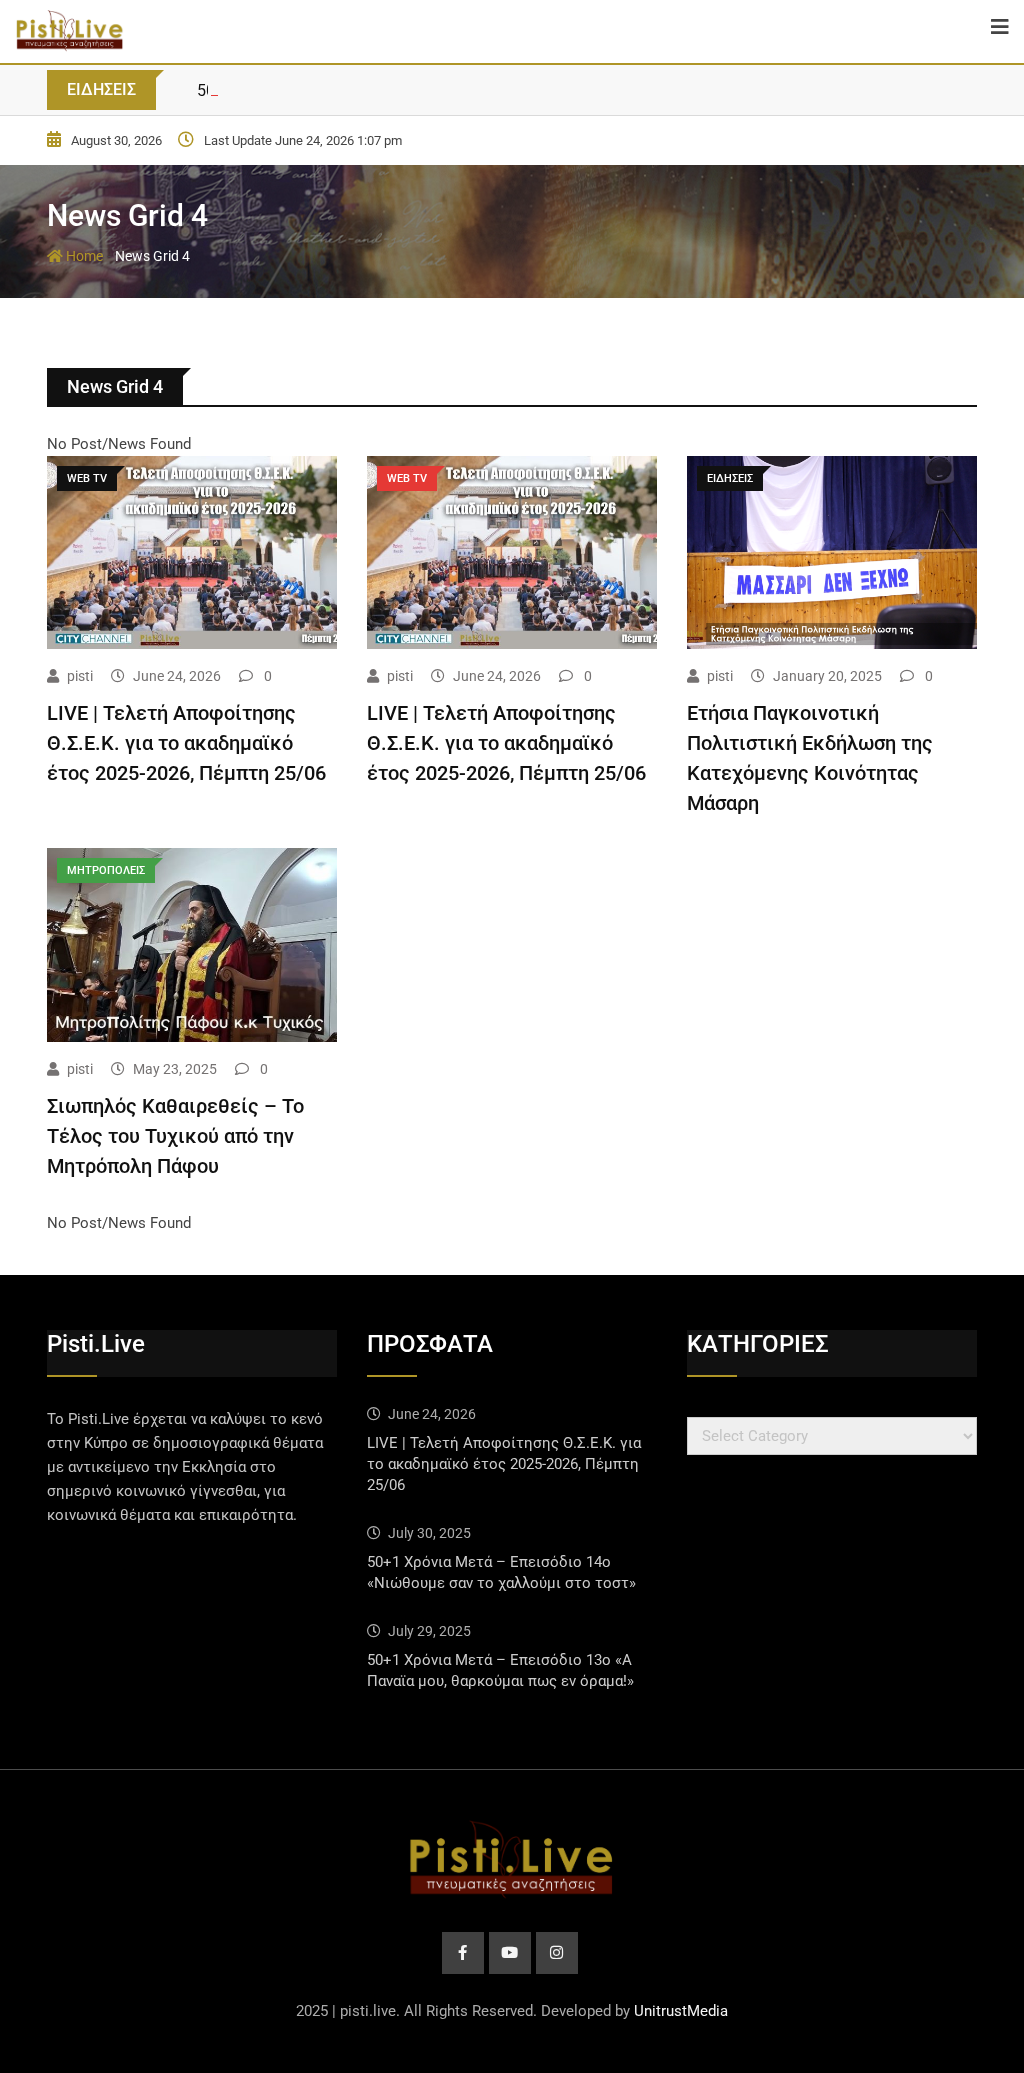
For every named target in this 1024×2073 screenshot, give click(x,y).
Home (83, 256)
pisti (80, 676)
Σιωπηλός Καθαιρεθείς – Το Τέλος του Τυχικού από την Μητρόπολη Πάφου (175, 1136)
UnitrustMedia (681, 2011)
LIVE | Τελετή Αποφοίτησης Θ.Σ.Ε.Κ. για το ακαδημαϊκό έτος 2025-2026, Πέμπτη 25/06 (186, 743)
